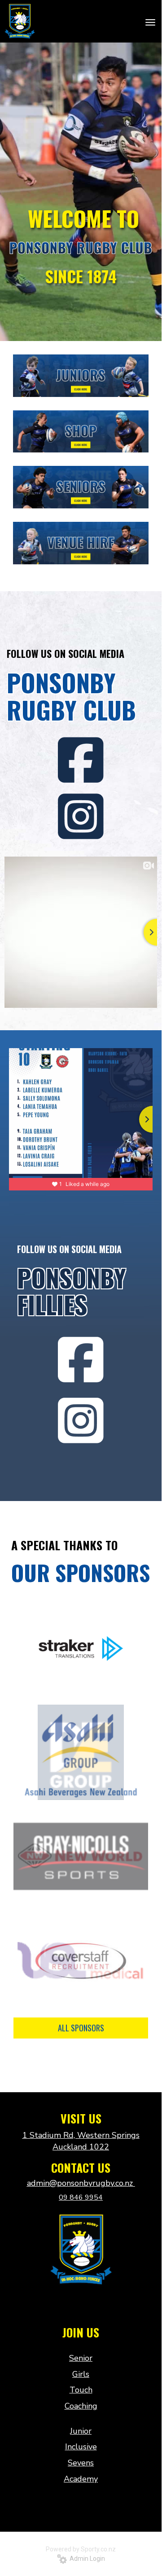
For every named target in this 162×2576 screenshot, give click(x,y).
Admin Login (86, 2559)
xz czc (81, 2304)
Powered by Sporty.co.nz (81, 2549)
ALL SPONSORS (81, 2028)
